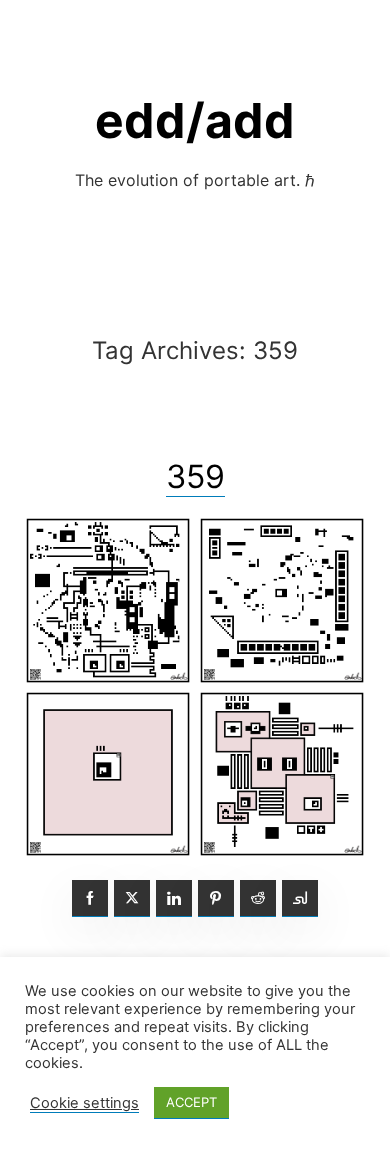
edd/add (195, 120)
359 (195, 476)
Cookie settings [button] (84, 1103)
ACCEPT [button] (191, 1102)
